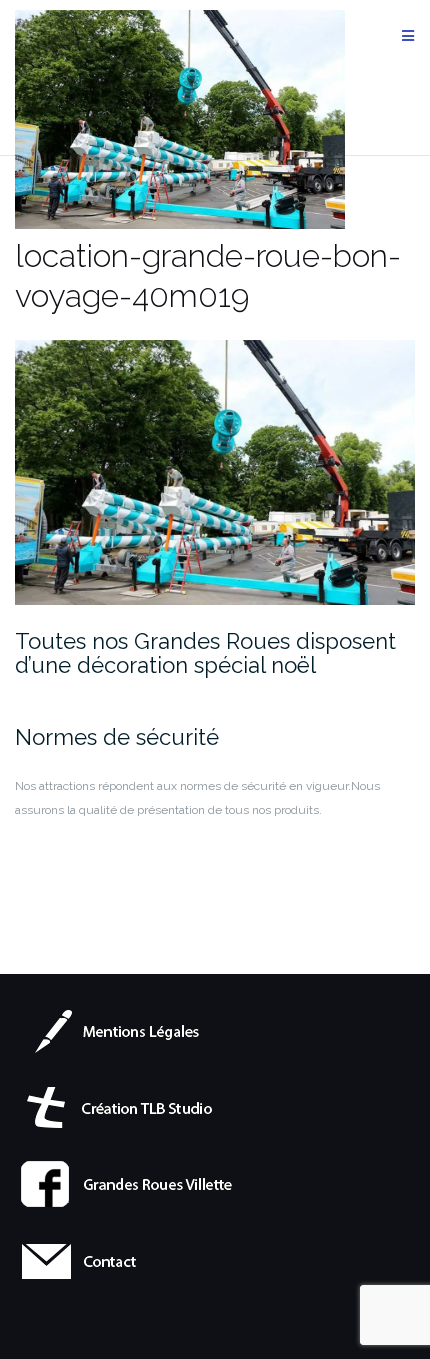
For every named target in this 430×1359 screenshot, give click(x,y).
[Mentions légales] (129, 1029)
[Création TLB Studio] (129, 1106)
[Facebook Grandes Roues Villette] (129, 1183)
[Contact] (129, 1260)
